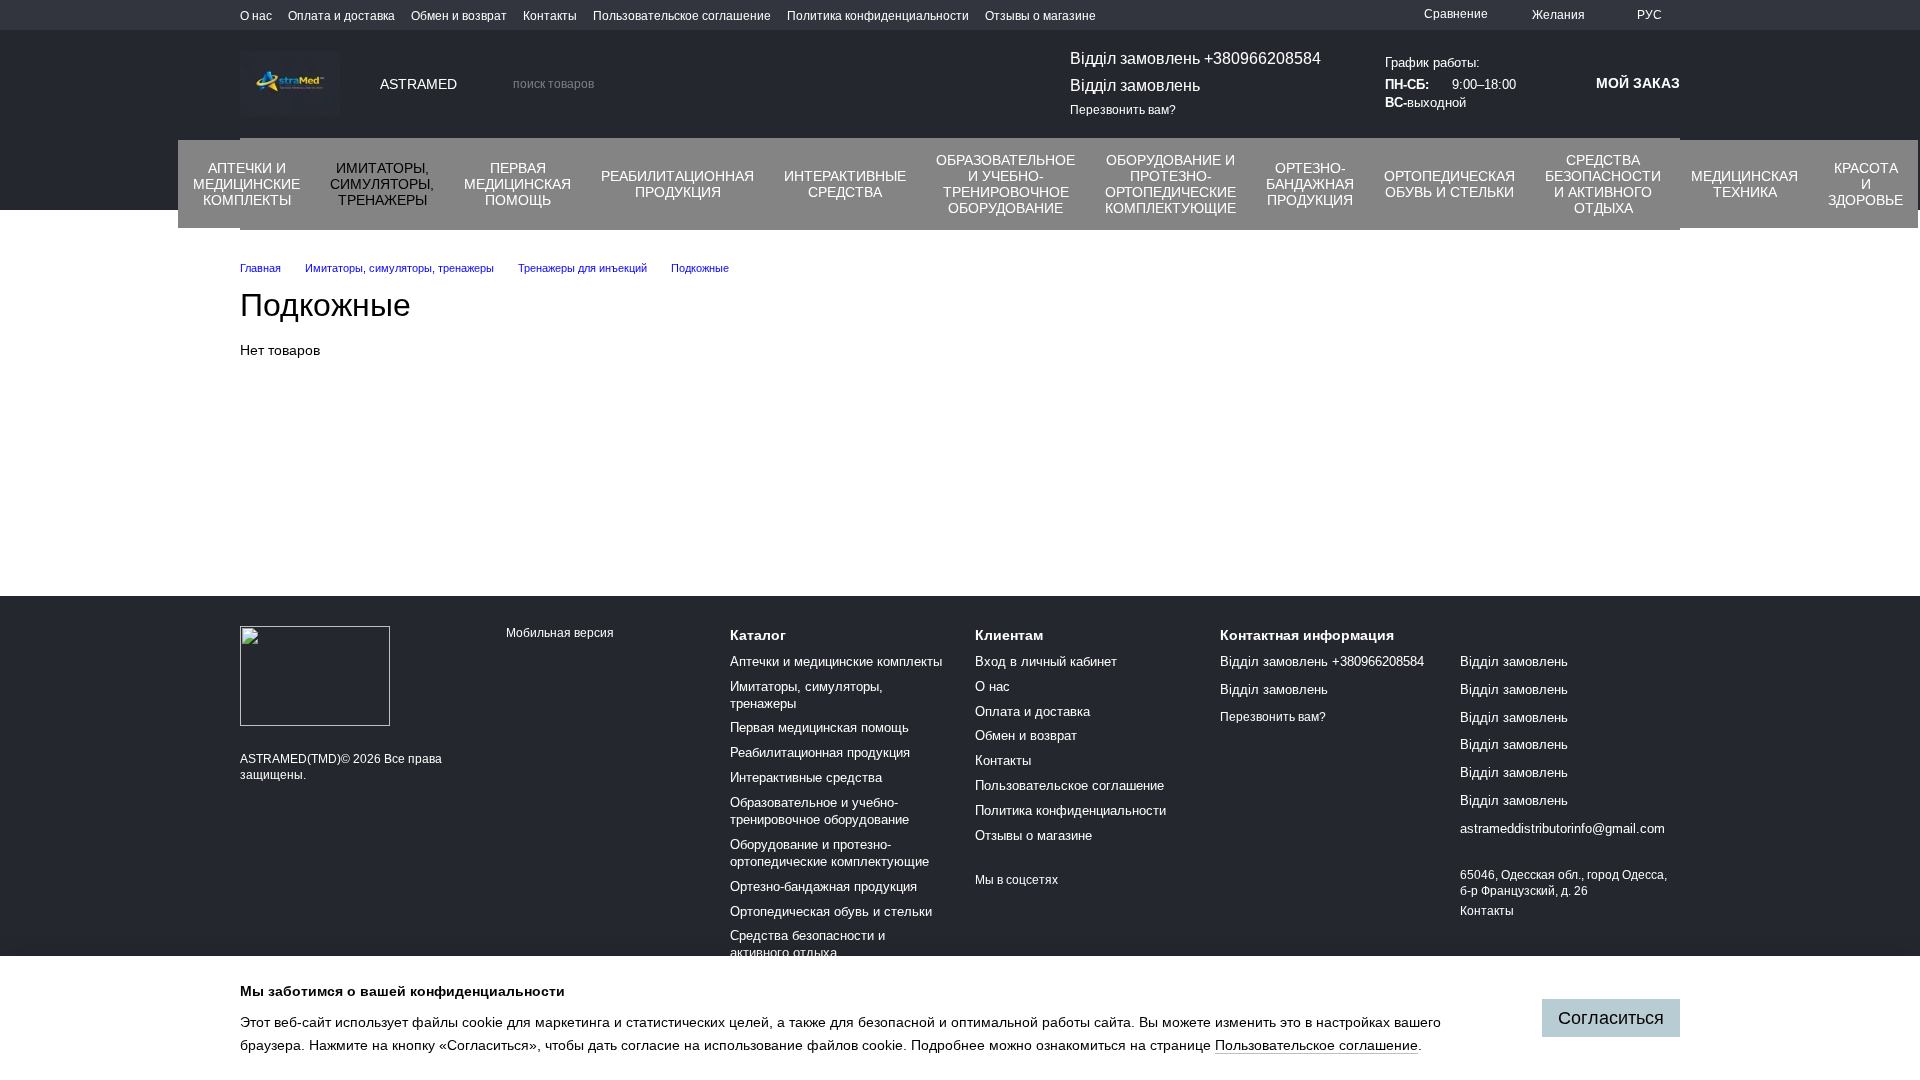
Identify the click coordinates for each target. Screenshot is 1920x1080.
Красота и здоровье (1865, 184)
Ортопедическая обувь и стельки (1449, 184)
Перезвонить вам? (1123, 110)
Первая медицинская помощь (517, 184)
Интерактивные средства (845, 184)
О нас (256, 16)
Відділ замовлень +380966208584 (1195, 58)
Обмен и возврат (459, 16)
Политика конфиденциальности (878, 16)
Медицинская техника (1744, 184)
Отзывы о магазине (1040, 16)
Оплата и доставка (341, 16)
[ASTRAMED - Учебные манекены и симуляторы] (315, 675)
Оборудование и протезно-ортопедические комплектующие (1170, 184)
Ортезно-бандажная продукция (1310, 184)
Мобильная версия (558, 633)
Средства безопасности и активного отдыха (1603, 184)
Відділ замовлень (1135, 85)
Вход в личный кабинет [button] (1046, 661)
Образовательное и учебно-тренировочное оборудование (1005, 184)
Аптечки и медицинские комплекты (246, 184)
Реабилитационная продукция (677, 184)
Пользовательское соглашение (682, 16)
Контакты (550, 16)
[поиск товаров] (497, 84)
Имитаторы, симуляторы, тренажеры (382, 184)
